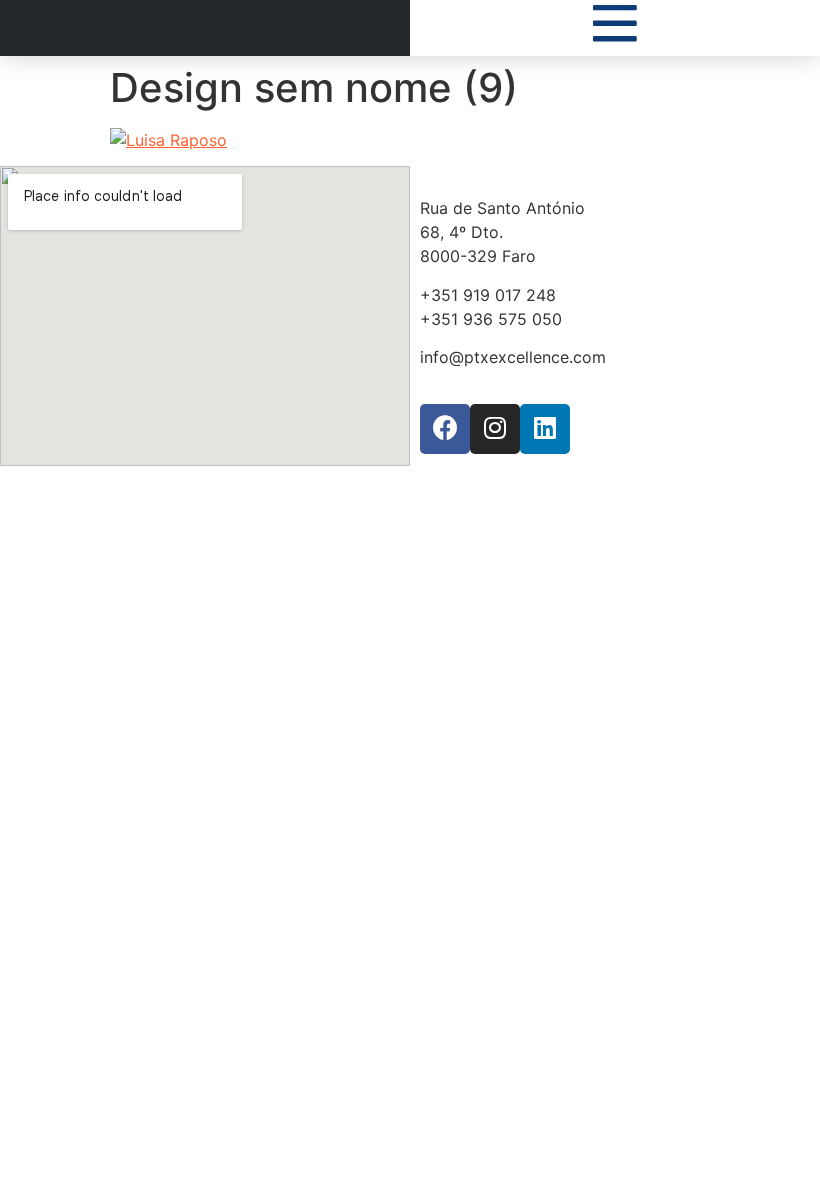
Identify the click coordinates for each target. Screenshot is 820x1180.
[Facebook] (445, 429)
